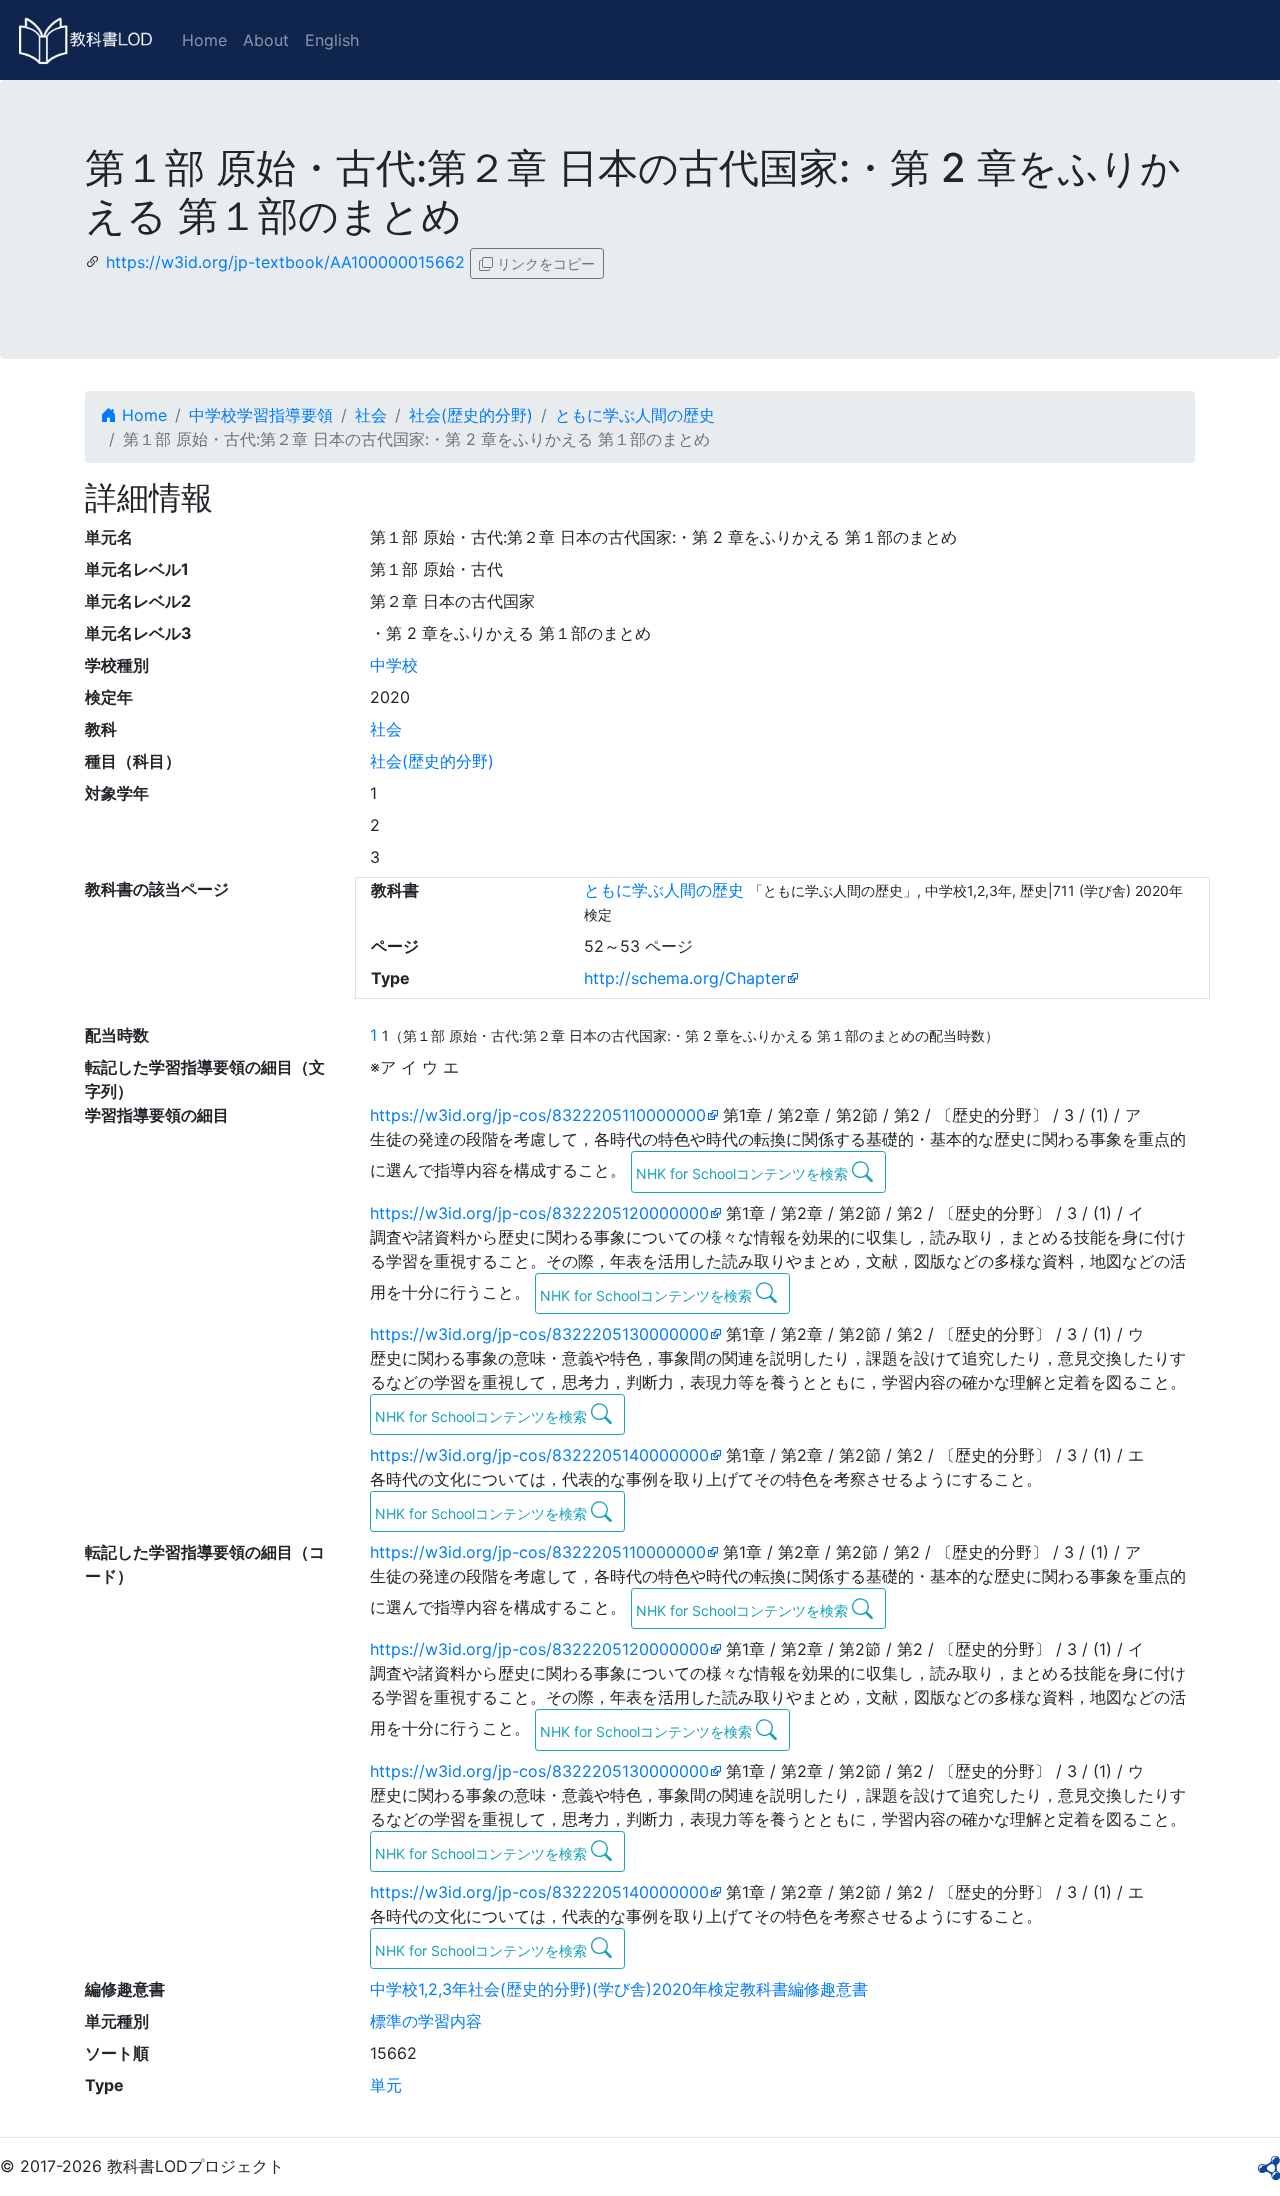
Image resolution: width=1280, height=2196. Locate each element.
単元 (386, 2085)
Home (204, 40)
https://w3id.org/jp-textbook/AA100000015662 (285, 262)
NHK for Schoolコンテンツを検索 (744, 1173)
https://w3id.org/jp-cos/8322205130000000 (539, 1334)
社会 (371, 415)
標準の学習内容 (426, 2021)
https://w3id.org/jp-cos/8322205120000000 (539, 1213)
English (332, 40)
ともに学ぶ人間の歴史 (635, 415)
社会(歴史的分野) (471, 415)
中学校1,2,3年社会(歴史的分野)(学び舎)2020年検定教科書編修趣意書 (619, 1989)
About (266, 40)
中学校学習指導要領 (261, 415)
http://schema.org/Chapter (685, 978)
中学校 (394, 665)
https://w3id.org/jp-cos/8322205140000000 (539, 1455)
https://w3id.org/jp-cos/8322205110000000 (538, 1115)
